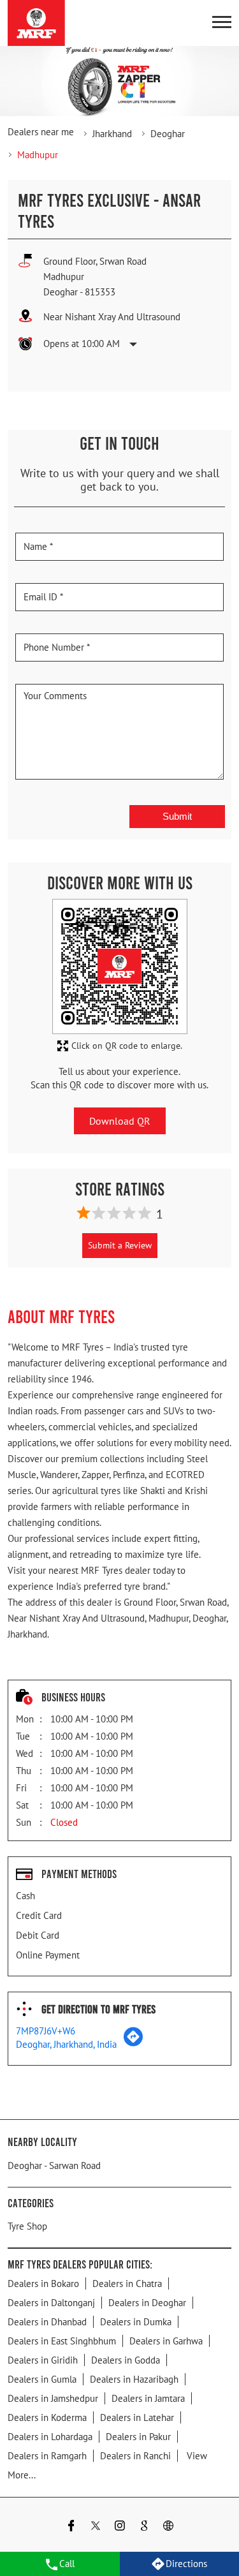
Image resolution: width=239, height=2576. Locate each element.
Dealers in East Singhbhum (62, 2341)
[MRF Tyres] (36, 23)
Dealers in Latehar (137, 2417)
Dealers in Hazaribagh (134, 2379)
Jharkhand (112, 134)
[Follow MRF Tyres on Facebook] (71, 2527)
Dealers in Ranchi (135, 2456)
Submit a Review (120, 1245)
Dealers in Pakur (138, 2437)
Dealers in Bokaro (43, 2284)
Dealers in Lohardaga (50, 2437)
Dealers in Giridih (43, 2360)
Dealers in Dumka (136, 2322)
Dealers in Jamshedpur (53, 2398)
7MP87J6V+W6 (46, 2031)
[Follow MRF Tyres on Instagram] (120, 2527)
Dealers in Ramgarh (47, 2456)
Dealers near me (41, 132)
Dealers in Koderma (47, 2417)
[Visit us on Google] (144, 2527)
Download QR (120, 1121)
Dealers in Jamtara (148, 2398)
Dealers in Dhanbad (47, 2322)
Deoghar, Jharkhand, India (66, 2044)
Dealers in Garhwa (166, 2341)
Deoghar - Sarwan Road (54, 2165)
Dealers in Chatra (127, 2284)
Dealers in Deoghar (147, 2303)
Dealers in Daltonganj (51, 2303)
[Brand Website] (168, 2527)
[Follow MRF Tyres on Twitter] (96, 2527)
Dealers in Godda (126, 2360)
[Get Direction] (133, 2043)
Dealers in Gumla (42, 2379)
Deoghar (168, 134)
